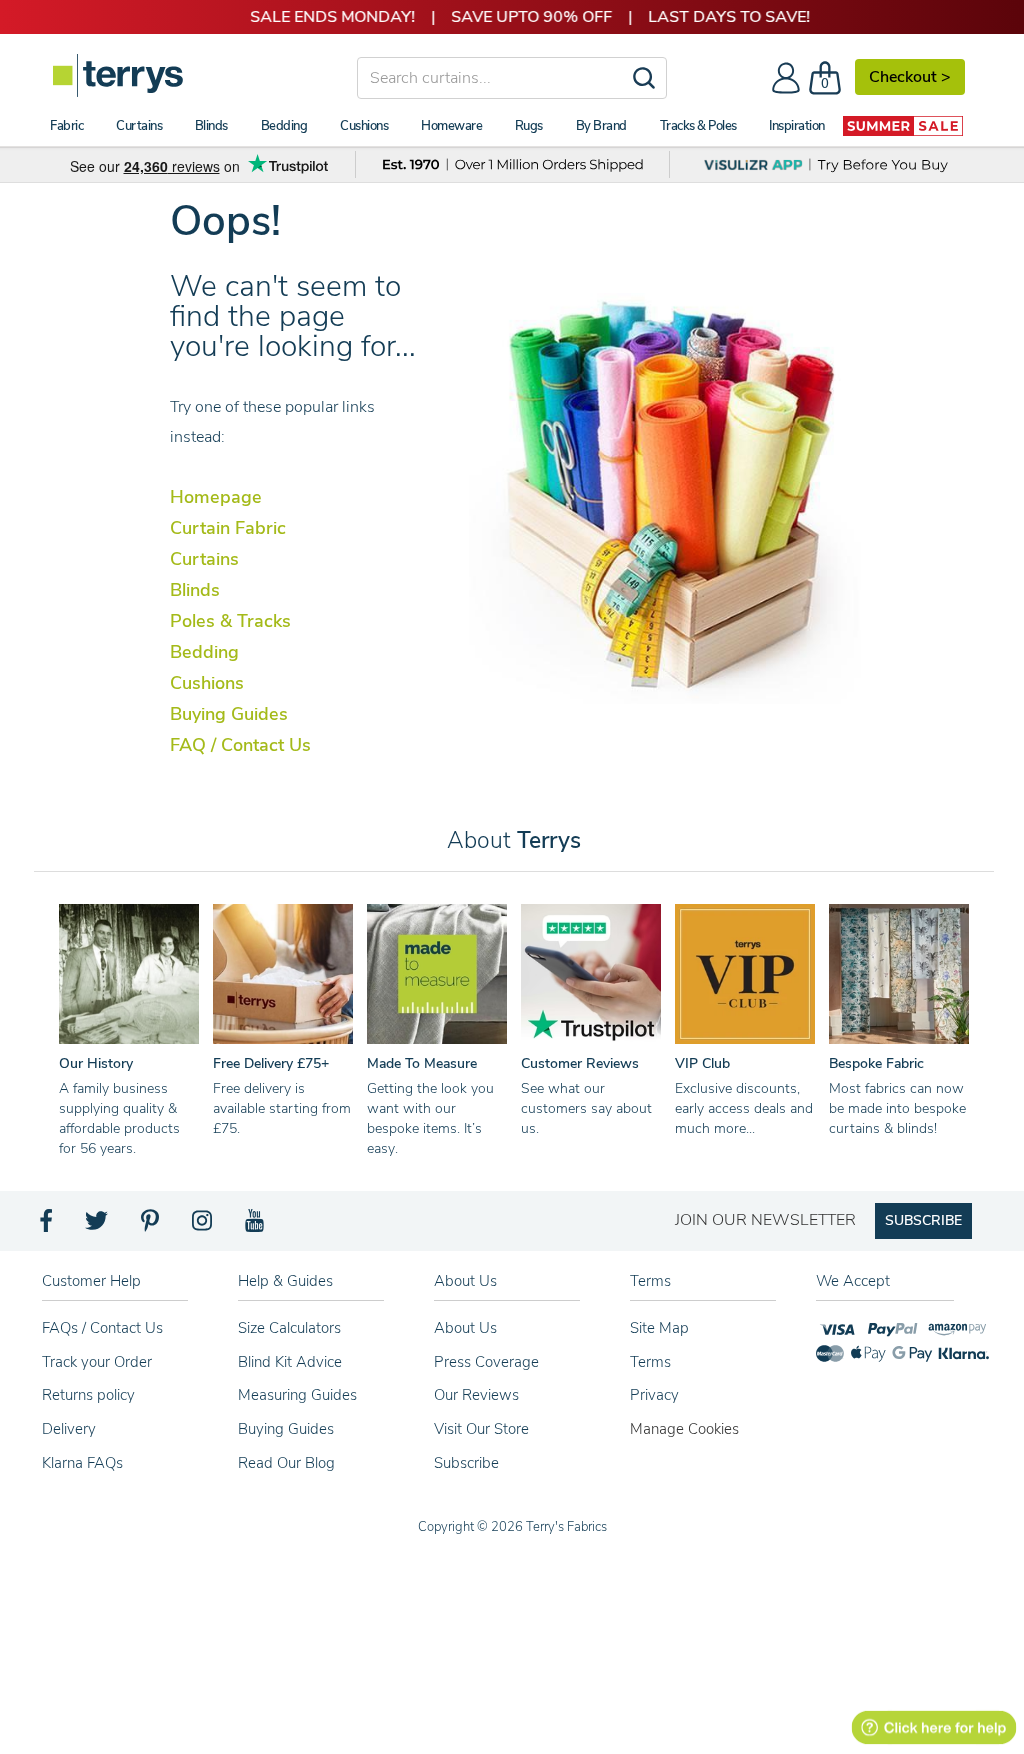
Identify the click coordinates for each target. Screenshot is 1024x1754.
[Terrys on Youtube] (256, 1226)
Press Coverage (486, 1362)
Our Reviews (476, 1395)
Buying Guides (229, 714)
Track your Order (97, 1362)
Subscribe (466, 1463)
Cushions (207, 683)
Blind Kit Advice (290, 1362)
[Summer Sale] (903, 126)
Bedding (204, 652)
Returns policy (88, 1395)
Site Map (659, 1328)
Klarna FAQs (82, 1463)
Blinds (195, 590)
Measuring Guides (297, 1395)
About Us (465, 1328)
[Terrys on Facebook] (47, 1226)
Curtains (204, 559)
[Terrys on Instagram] (203, 1226)
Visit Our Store (481, 1429)
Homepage (216, 497)
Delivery (69, 1429)
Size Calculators (289, 1328)
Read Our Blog (286, 1463)
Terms (650, 1362)
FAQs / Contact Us (102, 1328)
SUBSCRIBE (923, 1220)
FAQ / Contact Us (240, 745)
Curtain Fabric (228, 528)
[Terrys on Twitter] (98, 1226)
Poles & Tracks (230, 621)
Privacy (654, 1395)
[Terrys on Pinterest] (151, 1226)
